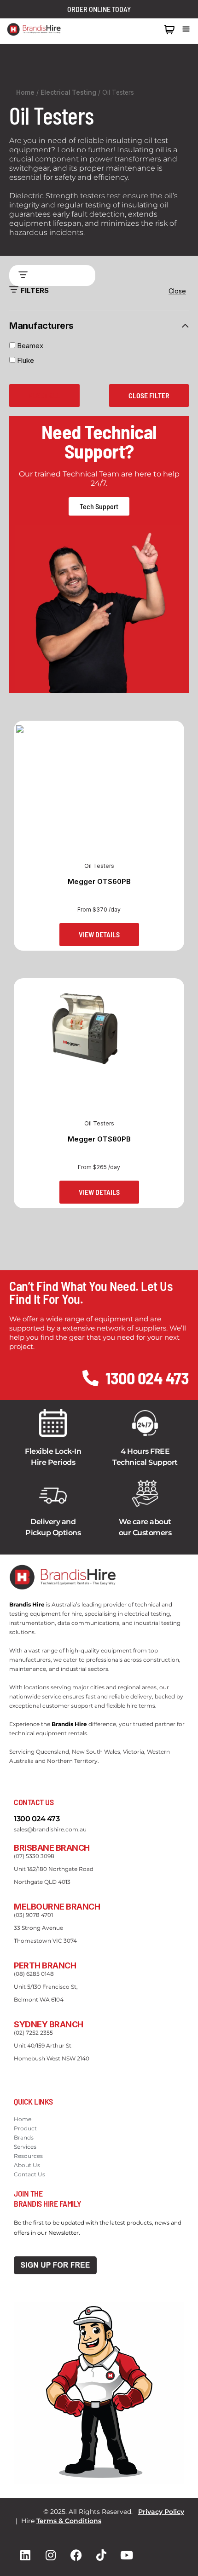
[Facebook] (76, 2555)
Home (25, 92)
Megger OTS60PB (99, 881)
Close (177, 291)
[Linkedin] (25, 2555)
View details (99, 934)
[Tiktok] (101, 2555)
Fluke (26, 360)
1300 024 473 (138, 29)
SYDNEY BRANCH (49, 2024)
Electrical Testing (68, 92)
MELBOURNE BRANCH (57, 1907)
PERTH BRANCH (45, 1965)
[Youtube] (127, 2555)
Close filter (149, 395)
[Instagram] (51, 2555)
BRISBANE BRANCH (52, 1848)
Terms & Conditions (69, 2521)
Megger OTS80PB (99, 1139)
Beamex (31, 346)
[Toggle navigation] (186, 29)
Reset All (44, 395)
